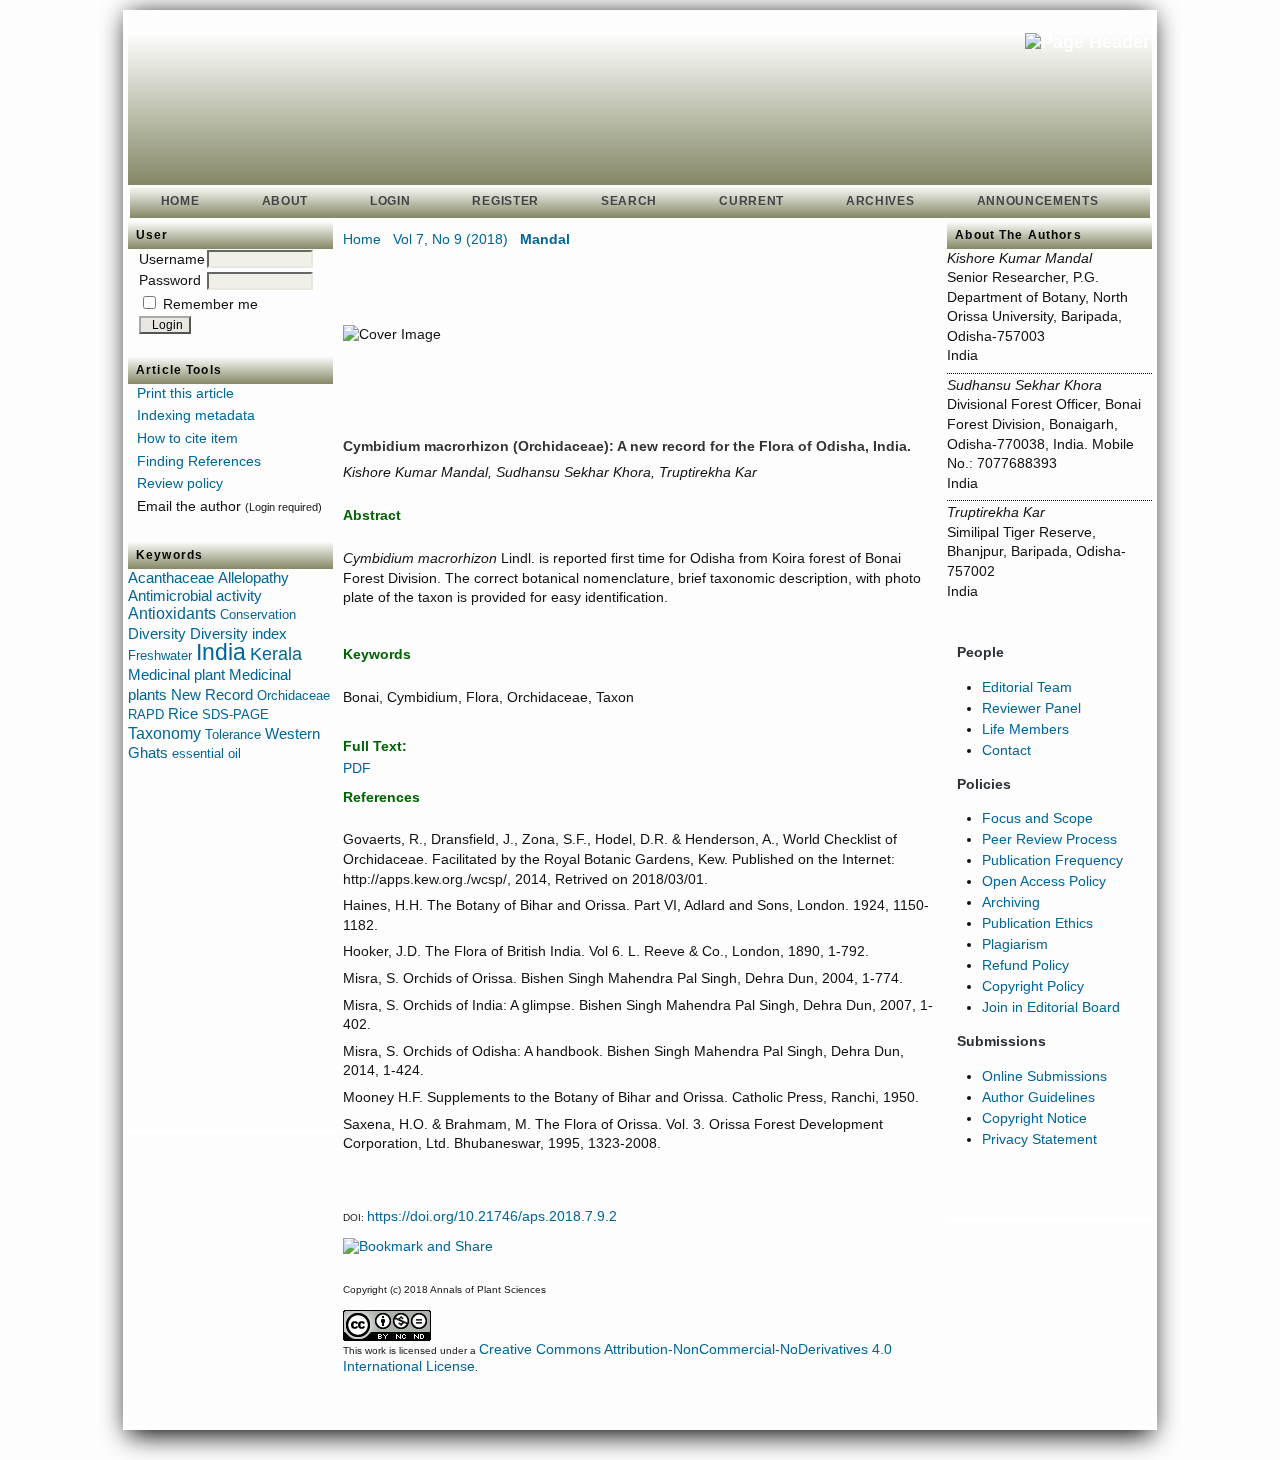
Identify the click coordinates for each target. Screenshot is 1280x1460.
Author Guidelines (1038, 1097)
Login (390, 201)
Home (180, 201)
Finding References (199, 461)
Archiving (1011, 902)
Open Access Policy (1044, 881)
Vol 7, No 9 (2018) (450, 239)
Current (751, 201)
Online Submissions (1044, 1076)
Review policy (180, 483)
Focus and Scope (1037, 818)
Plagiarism (1015, 944)
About (285, 201)
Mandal (545, 239)
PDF (357, 768)
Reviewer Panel (1031, 708)
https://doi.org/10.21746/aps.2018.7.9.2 (492, 1216)
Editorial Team (1027, 687)
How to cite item (187, 438)
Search (629, 201)
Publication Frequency (1052, 860)
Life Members (1025, 729)
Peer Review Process (1049, 839)
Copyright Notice (1034, 1118)
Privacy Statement (1039, 1139)
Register (505, 201)
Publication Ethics (1037, 923)
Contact (1006, 750)
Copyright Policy (1033, 986)
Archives (880, 201)
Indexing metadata (196, 415)
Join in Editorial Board (1051, 1007)
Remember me (210, 304)
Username (172, 259)
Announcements (1038, 201)
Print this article (185, 393)
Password (170, 280)
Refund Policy (1025, 965)
